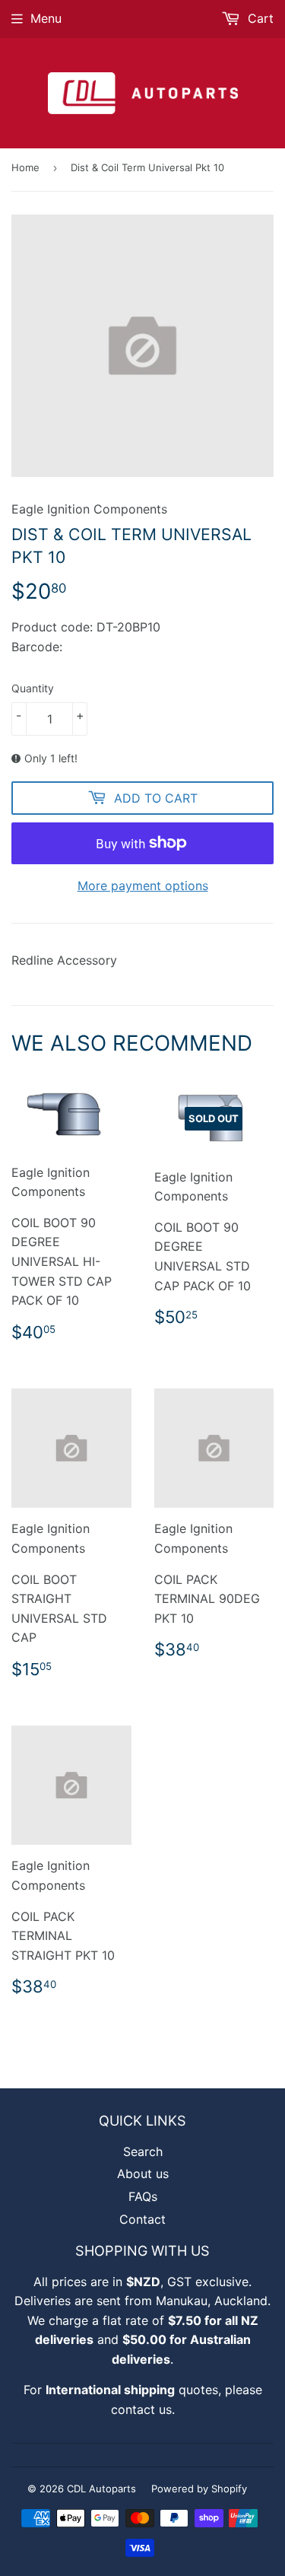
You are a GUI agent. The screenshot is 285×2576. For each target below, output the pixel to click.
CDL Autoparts (101, 2489)
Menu (46, 18)
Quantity (33, 688)
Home (25, 167)
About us (143, 2174)
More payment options (143, 886)
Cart (259, 18)
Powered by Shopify (199, 2489)
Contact (142, 2219)
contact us (141, 2409)
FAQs (143, 2196)
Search (143, 2151)
